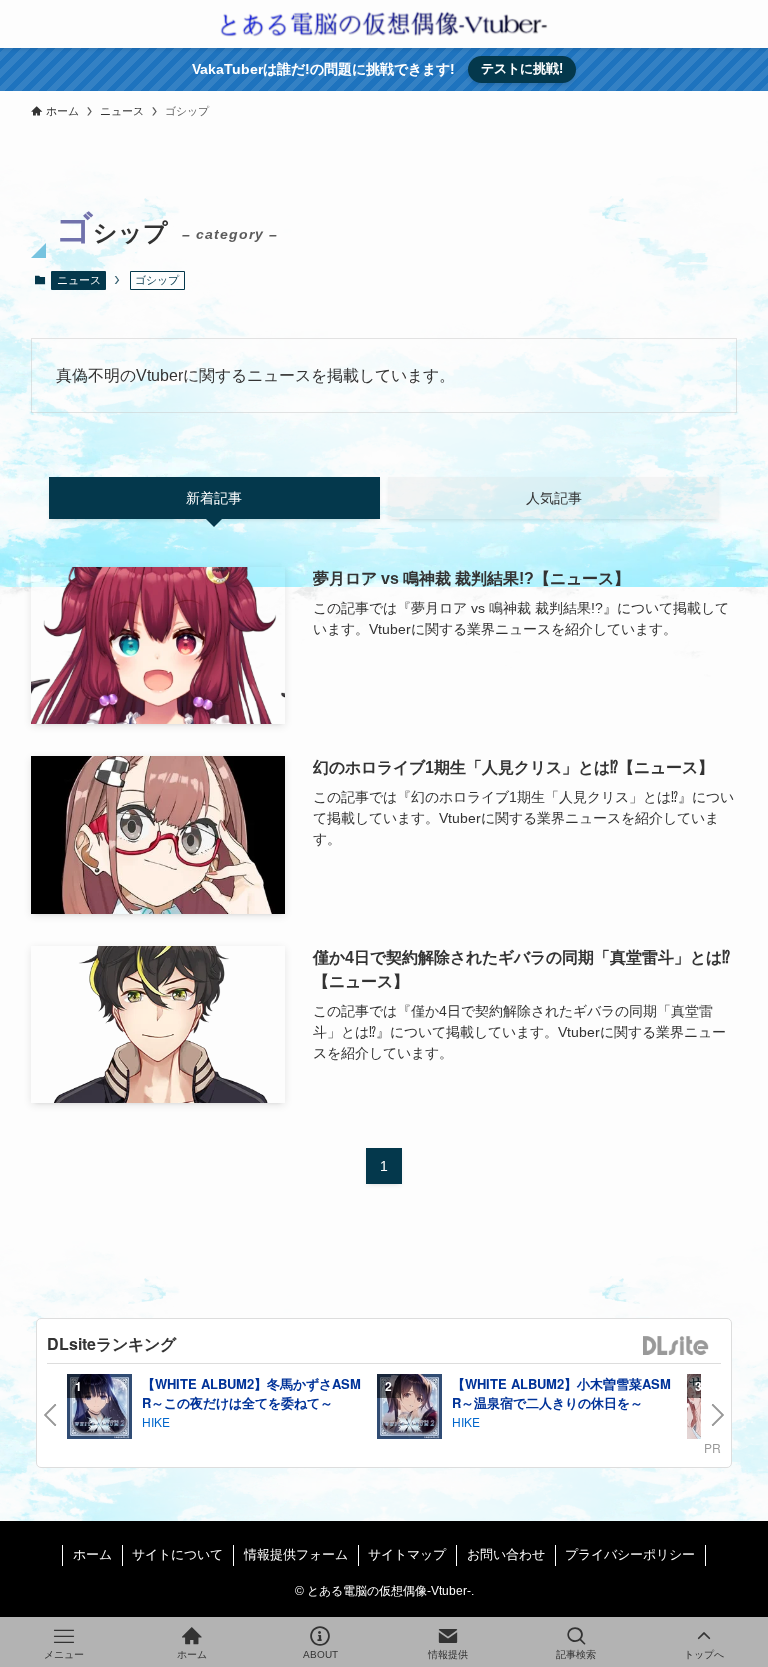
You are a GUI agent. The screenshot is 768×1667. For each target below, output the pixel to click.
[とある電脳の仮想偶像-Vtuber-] (383, 24)
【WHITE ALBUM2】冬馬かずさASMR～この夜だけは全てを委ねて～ (251, 1393)
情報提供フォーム (296, 1554)
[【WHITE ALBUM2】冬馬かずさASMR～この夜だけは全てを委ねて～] (99, 1409)
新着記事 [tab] (214, 498)
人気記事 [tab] (554, 498)
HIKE (156, 1421)
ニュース (79, 280)
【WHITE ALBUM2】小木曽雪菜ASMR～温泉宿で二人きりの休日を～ (561, 1393)
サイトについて (177, 1554)
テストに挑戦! (522, 68)
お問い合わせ (506, 1554)
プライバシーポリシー (630, 1554)
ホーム (92, 1554)
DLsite (676, 1346)
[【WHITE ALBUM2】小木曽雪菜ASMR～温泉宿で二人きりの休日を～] (409, 1409)
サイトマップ (407, 1554)
